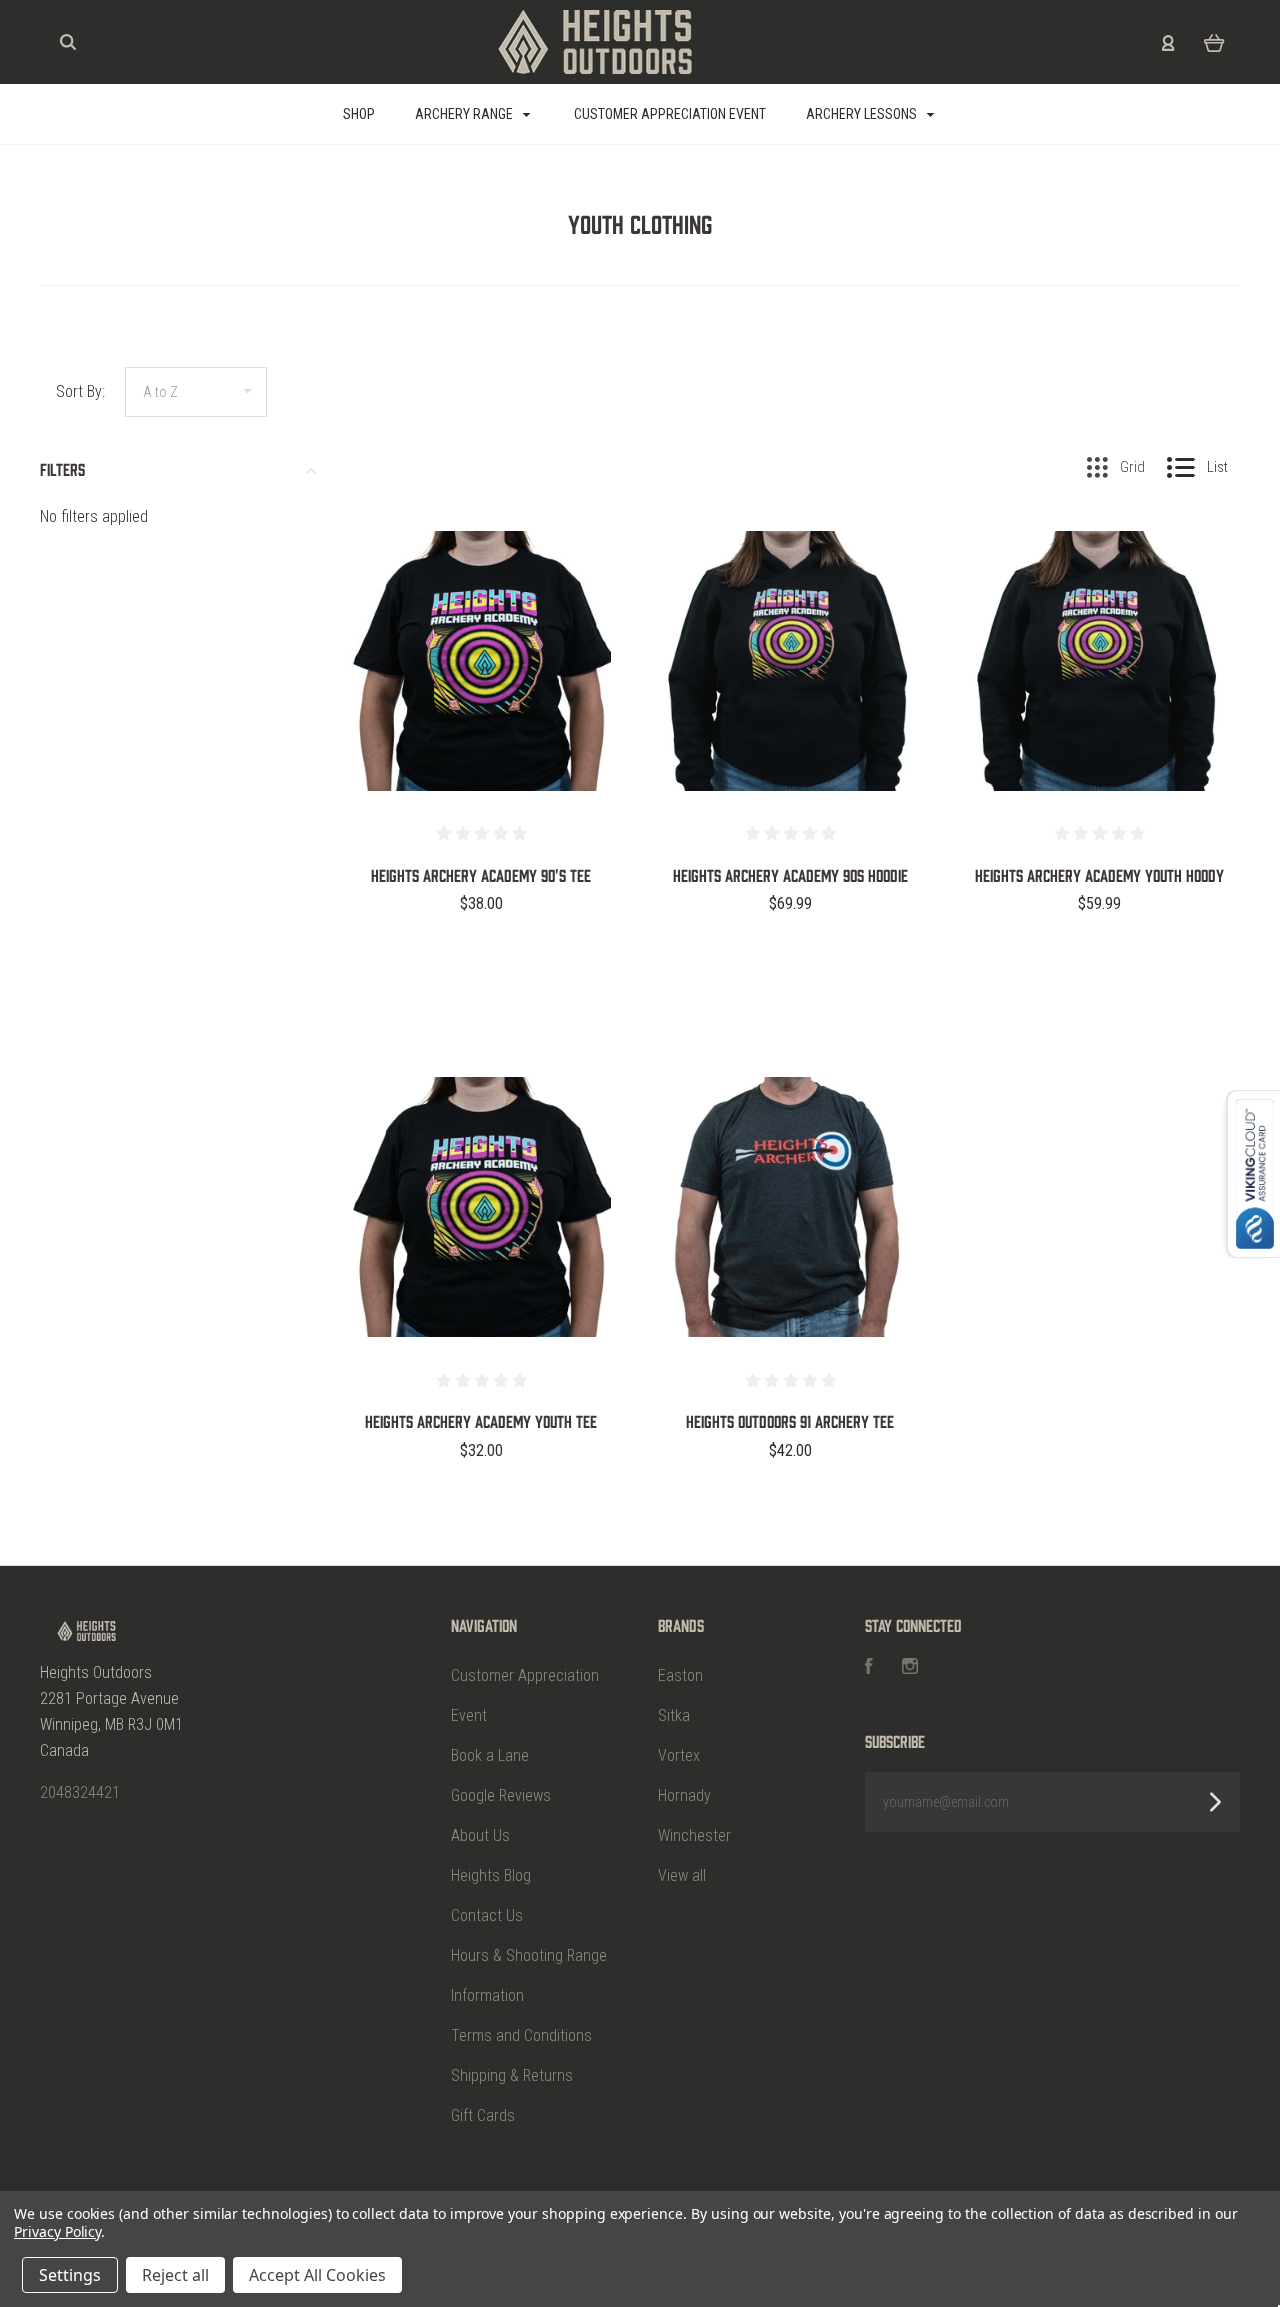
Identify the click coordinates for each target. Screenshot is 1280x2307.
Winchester (694, 1835)
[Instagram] (910, 1668)
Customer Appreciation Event (670, 114)
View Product (481, 703)
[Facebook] (869, 1668)
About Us (480, 1835)
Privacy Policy (57, 2231)
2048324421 (80, 1792)
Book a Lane (490, 1755)
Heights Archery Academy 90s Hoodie (790, 875)
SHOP (359, 114)
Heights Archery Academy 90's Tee (481, 875)
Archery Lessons (863, 114)
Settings (70, 2275)
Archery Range (465, 114)
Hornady (684, 1795)
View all (682, 1875)
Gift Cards (483, 2115)
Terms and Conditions (521, 2035)
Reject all (175, 2275)
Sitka (674, 1715)
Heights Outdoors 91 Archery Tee (790, 1421)
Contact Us (487, 1915)
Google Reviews (501, 1795)
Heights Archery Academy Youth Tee (481, 1421)
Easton (680, 1675)
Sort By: (80, 391)
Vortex (679, 1755)
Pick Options (481, 957)
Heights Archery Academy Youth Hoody (1099, 875)
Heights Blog (491, 1875)
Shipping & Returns (512, 2075)
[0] (1214, 42)
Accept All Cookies (317, 2275)
